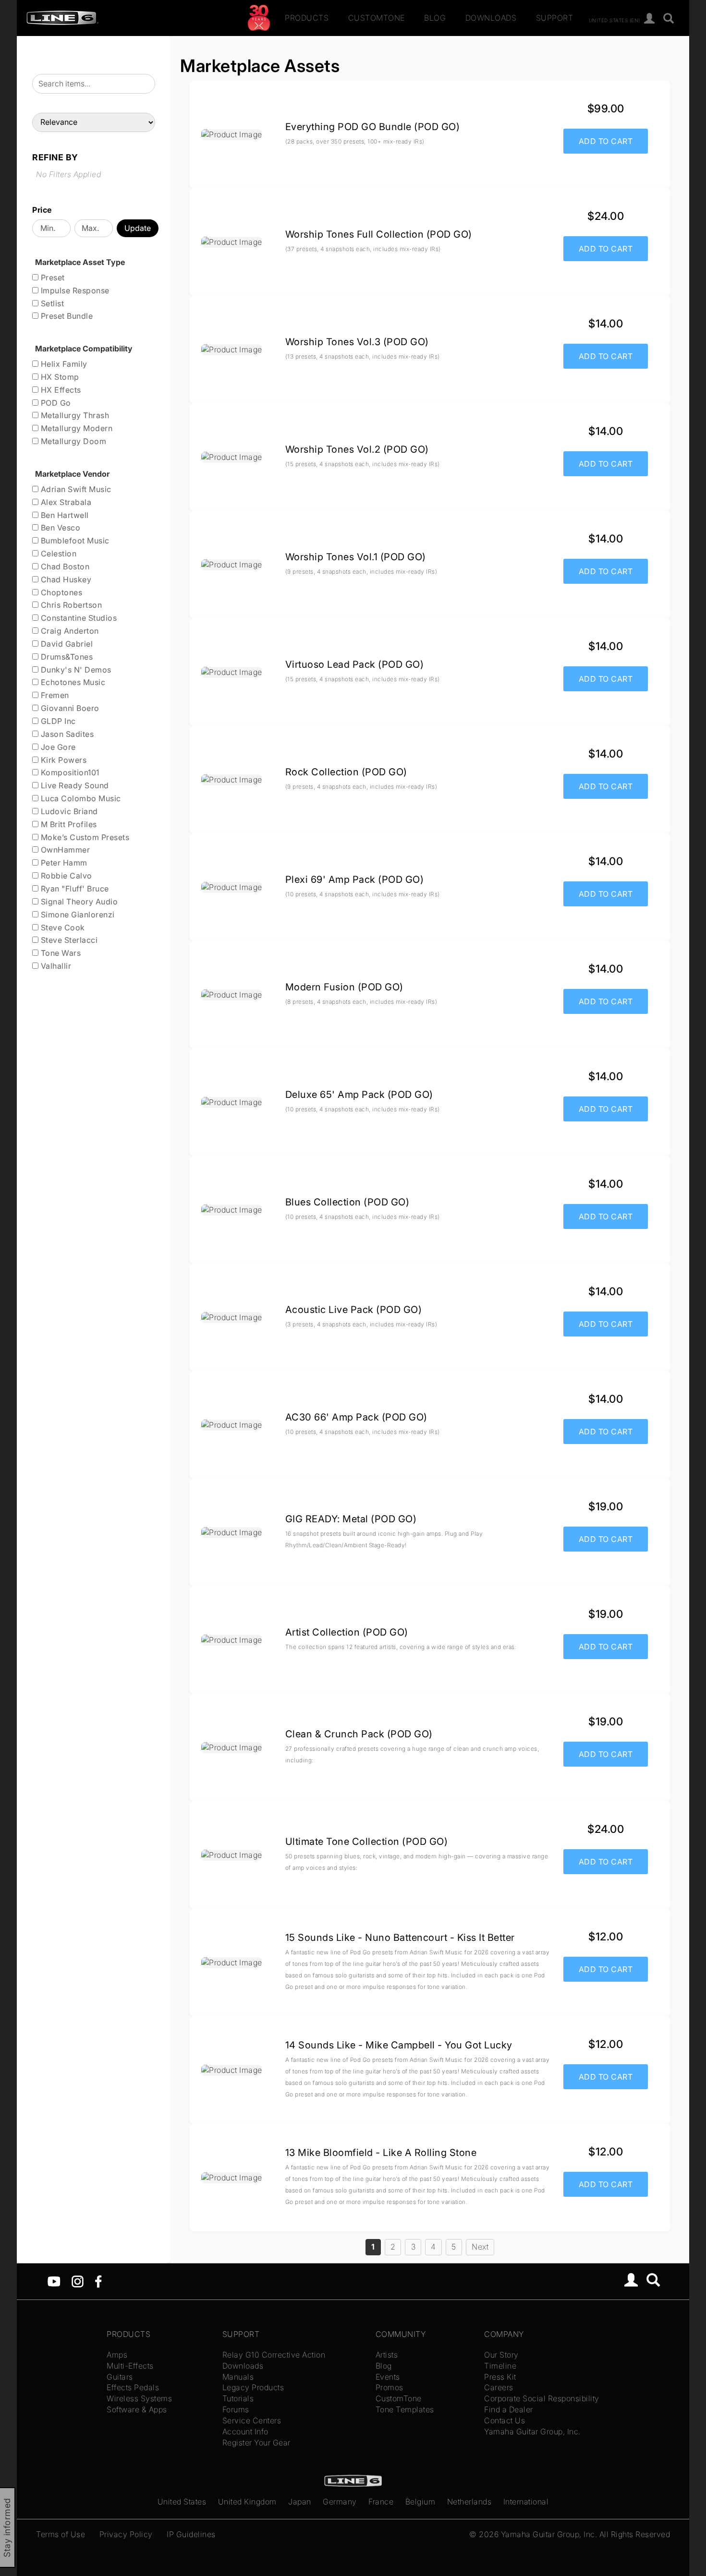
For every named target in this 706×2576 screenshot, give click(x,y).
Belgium (420, 2502)
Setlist (51, 303)
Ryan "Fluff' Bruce (74, 889)
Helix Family (63, 364)
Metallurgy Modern (75, 428)
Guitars (120, 2377)
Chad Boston (64, 566)
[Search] (669, 19)
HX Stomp (59, 377)
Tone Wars (60, 953)
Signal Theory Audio (78, 902)
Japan (300, 2502)
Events (388, 2377)
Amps (117, 2355)
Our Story (501, 2355)
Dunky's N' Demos (75, 670)
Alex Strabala (65, 502)
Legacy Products (253, 2387)
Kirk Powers (62, 760)
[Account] (650, 19)
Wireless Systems (139, 2398)
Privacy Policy (126, 2534)
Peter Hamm (63, 863)
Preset (52, 277)
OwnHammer (64, 850)
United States (182, 2502)
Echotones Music (72, 682)
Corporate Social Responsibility (542, 2398)
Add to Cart (606, 141)
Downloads (491, 18)
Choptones (60, 592)
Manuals (238, 2377)
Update (138, 228)
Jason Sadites (66, 734)
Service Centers (252, 2420)
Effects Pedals (133, 2387)
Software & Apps (137, 2409)
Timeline (500, 2366)
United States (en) (615, 20)
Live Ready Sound (74, 785)
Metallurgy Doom (72, 441)
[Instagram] (78, 2281)
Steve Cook (62, 927)
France (381, 2502)
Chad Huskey (65, 579)
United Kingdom (247, 2502)
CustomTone (377, 18)
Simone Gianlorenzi (77, 915)
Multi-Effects (130, 2366)
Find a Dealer (509, 2409)
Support (555, 18)
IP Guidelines (191, 2534)
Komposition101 (69, 772)
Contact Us (505, 2420)
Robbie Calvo (65, 876)
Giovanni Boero (69, 708)
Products (307, 18)
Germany (340, 2502)
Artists (387, 2355)
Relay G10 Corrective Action (274, 2355)
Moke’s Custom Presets (84, 837)
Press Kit (500, 2377)
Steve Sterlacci (68, 940)
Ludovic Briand (68, 811)
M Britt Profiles (68, 824)
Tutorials (238, 2398)
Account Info (245, 2432)
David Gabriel (66, 644)
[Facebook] (98, 2281)
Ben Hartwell (64, 515)
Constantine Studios (78, 618)
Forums (236, 2409)
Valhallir (55, 966)
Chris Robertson (70, 605)
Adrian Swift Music (75, 489)
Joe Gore (57, 747)
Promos (390, 2387)
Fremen (54, 695)
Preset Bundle (66, 316)
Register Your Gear (256, 2443)
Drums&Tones (66, 657)
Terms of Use (61, 2534)
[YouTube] (54, 2281)
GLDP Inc (57, 721)
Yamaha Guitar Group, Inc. (532, 2432)
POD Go (55, 403)
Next (480, 2247)
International (526, 2502)
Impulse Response (74, 290)
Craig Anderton (69, 631)
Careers (499, 2387)
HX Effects (60, 390)
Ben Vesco (59, 528)
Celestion (57, 554)
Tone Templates (405, 2409)
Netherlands (469, 2502)
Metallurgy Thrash (74, 415)
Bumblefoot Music (74, 541)
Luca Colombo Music (80, 798)
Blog (435, 18)
